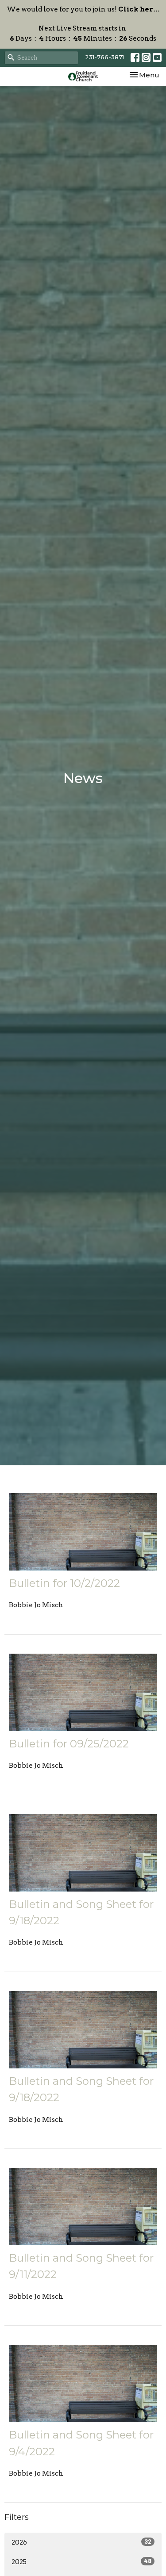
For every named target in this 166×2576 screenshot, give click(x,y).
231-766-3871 (104, 57)
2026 (81, 2542)
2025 (81, 2562)
